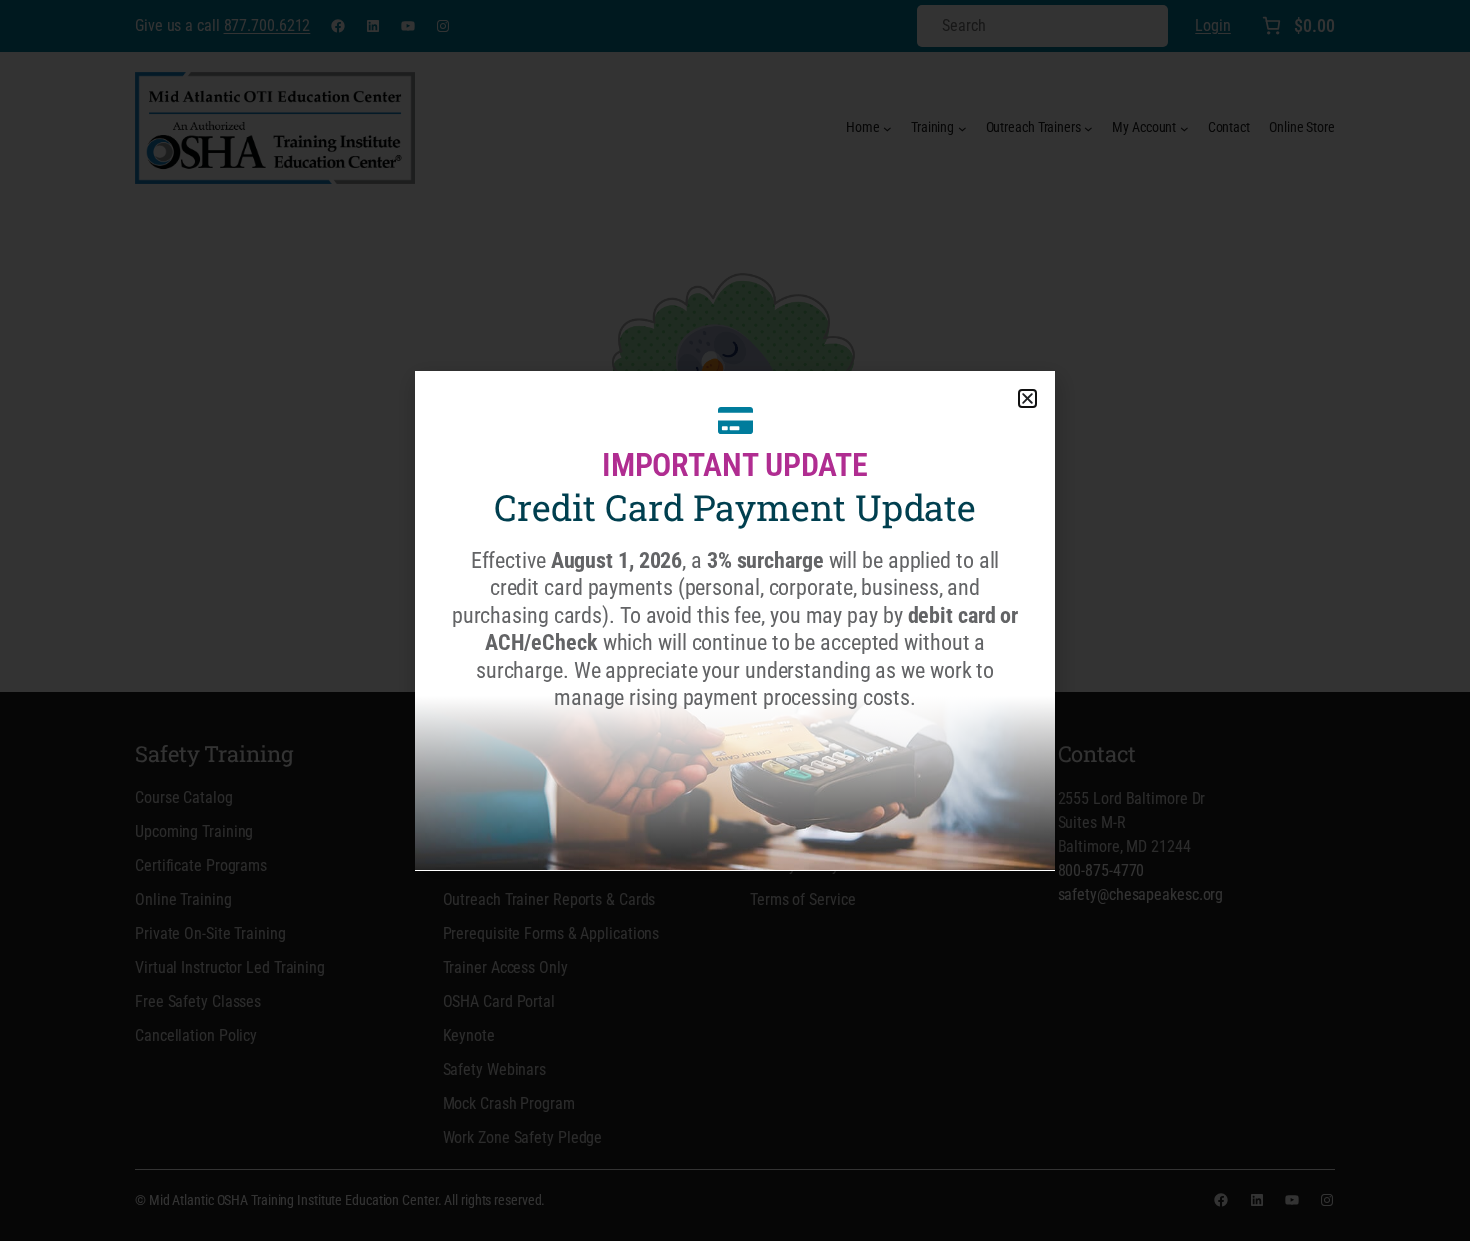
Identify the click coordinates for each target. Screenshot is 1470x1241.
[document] (735, 620)
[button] (1027, 398)
